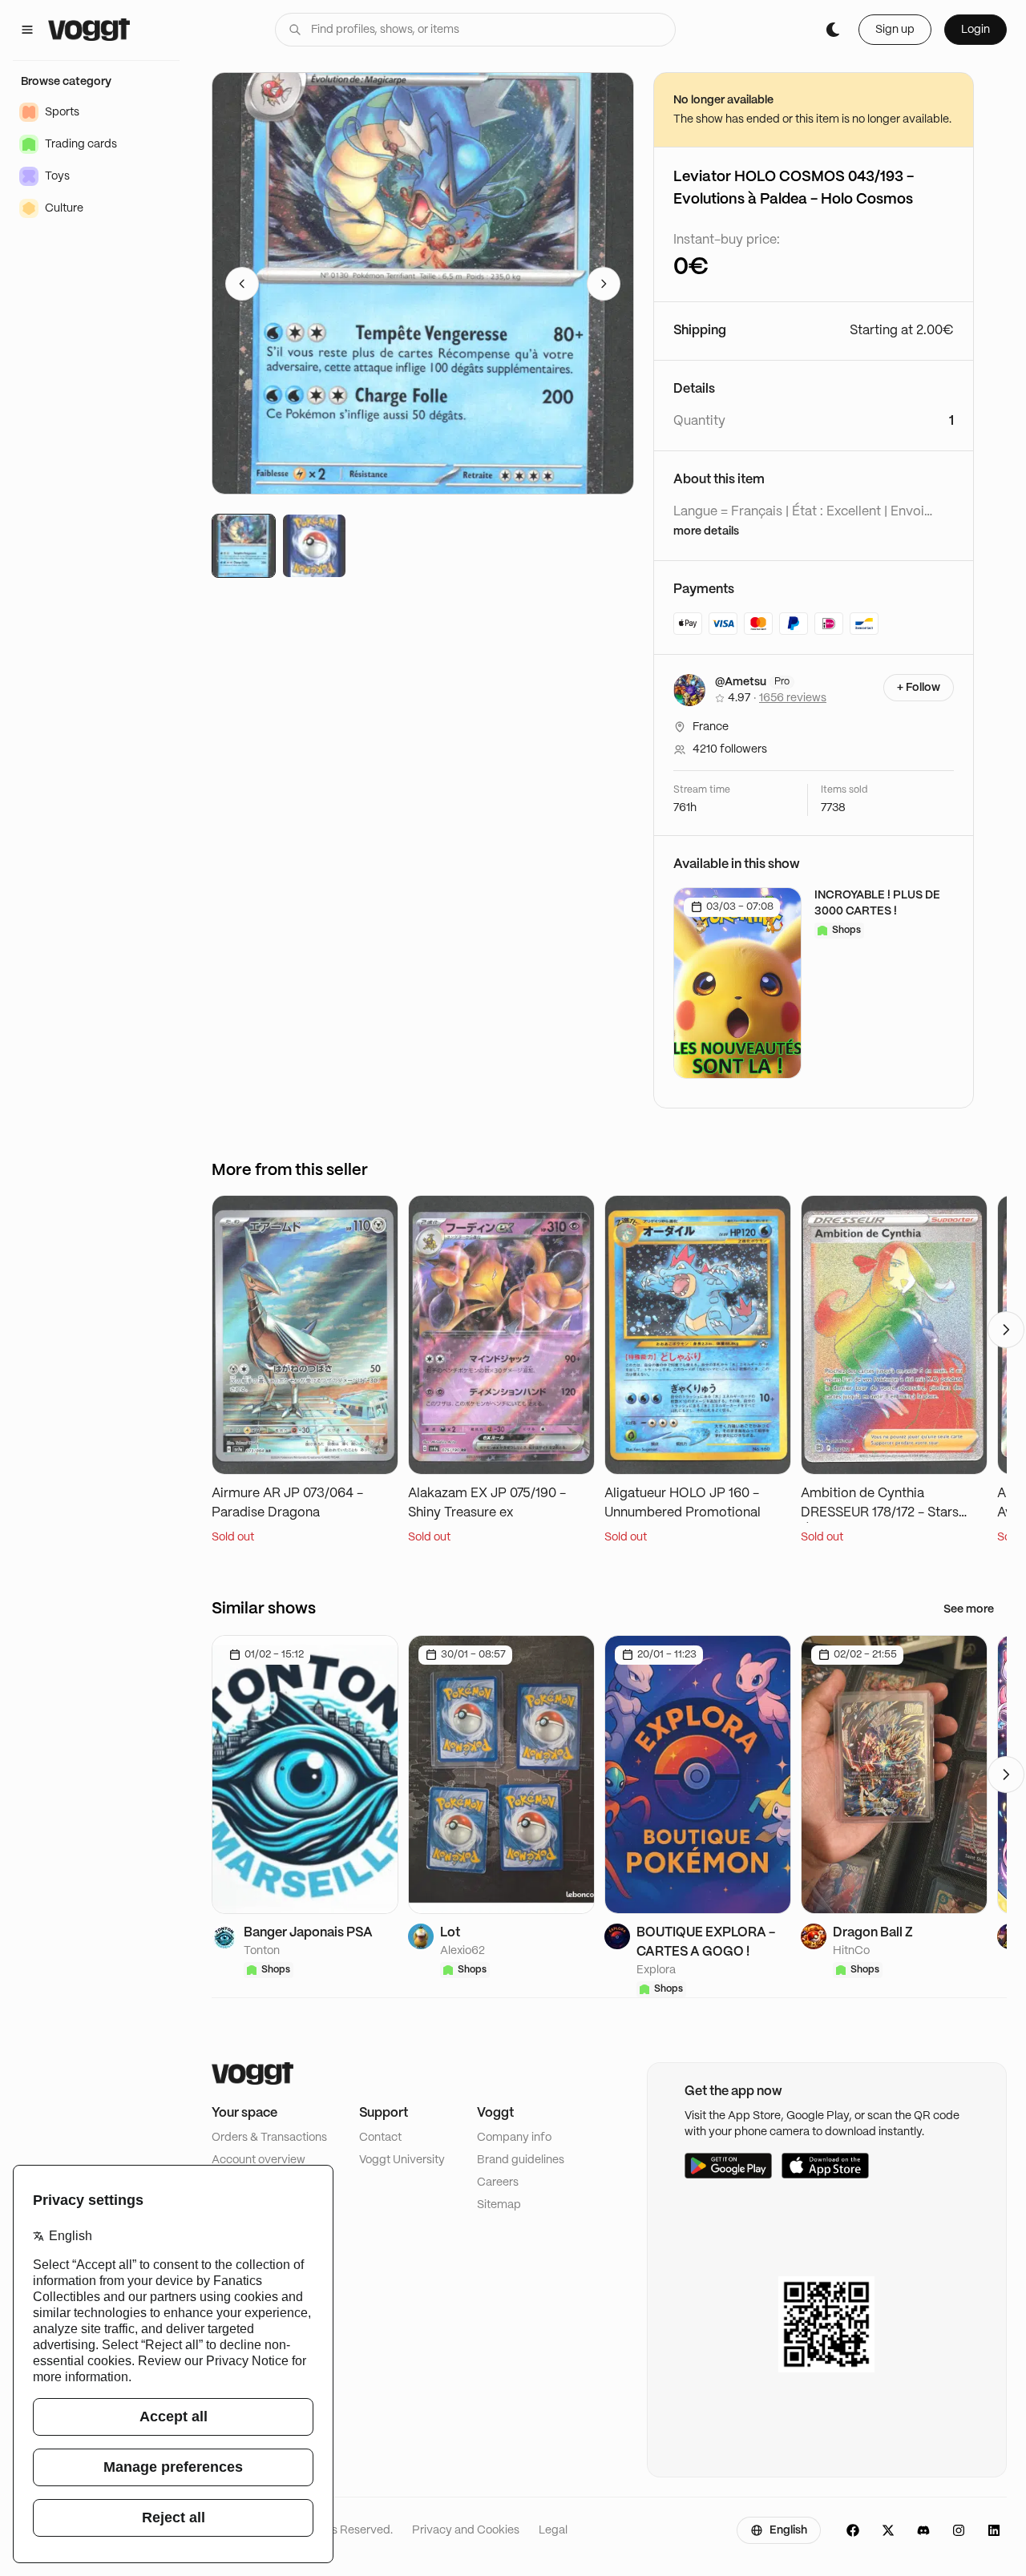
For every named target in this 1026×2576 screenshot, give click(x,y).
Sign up (895, 30)
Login (976, 30)
